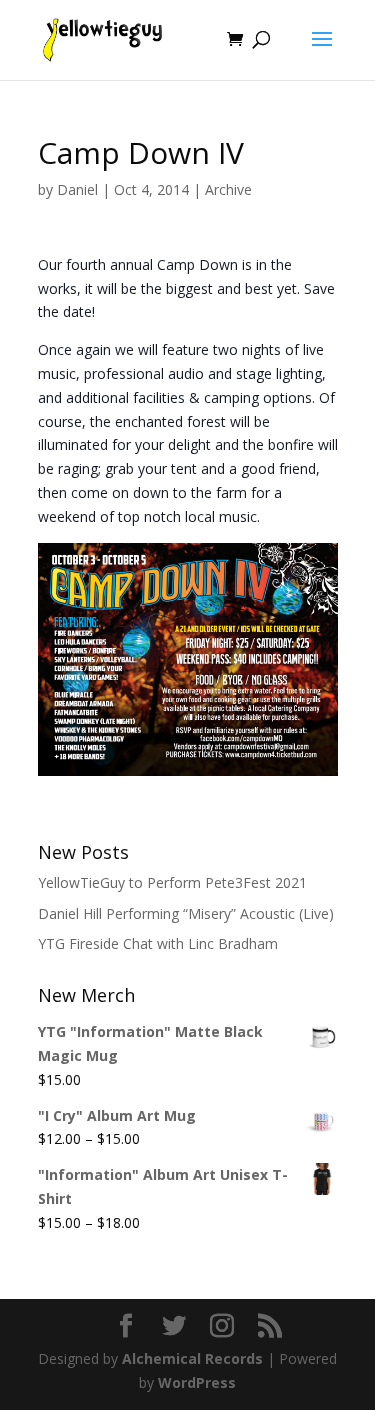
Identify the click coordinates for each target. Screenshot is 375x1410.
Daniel (77, 189)
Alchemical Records (192, 1358)
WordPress (197, 1382)
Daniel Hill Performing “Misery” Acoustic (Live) (186, 913)
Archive (228, 189)
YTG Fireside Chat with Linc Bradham (158, 943)
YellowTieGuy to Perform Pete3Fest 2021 (172, 882)
